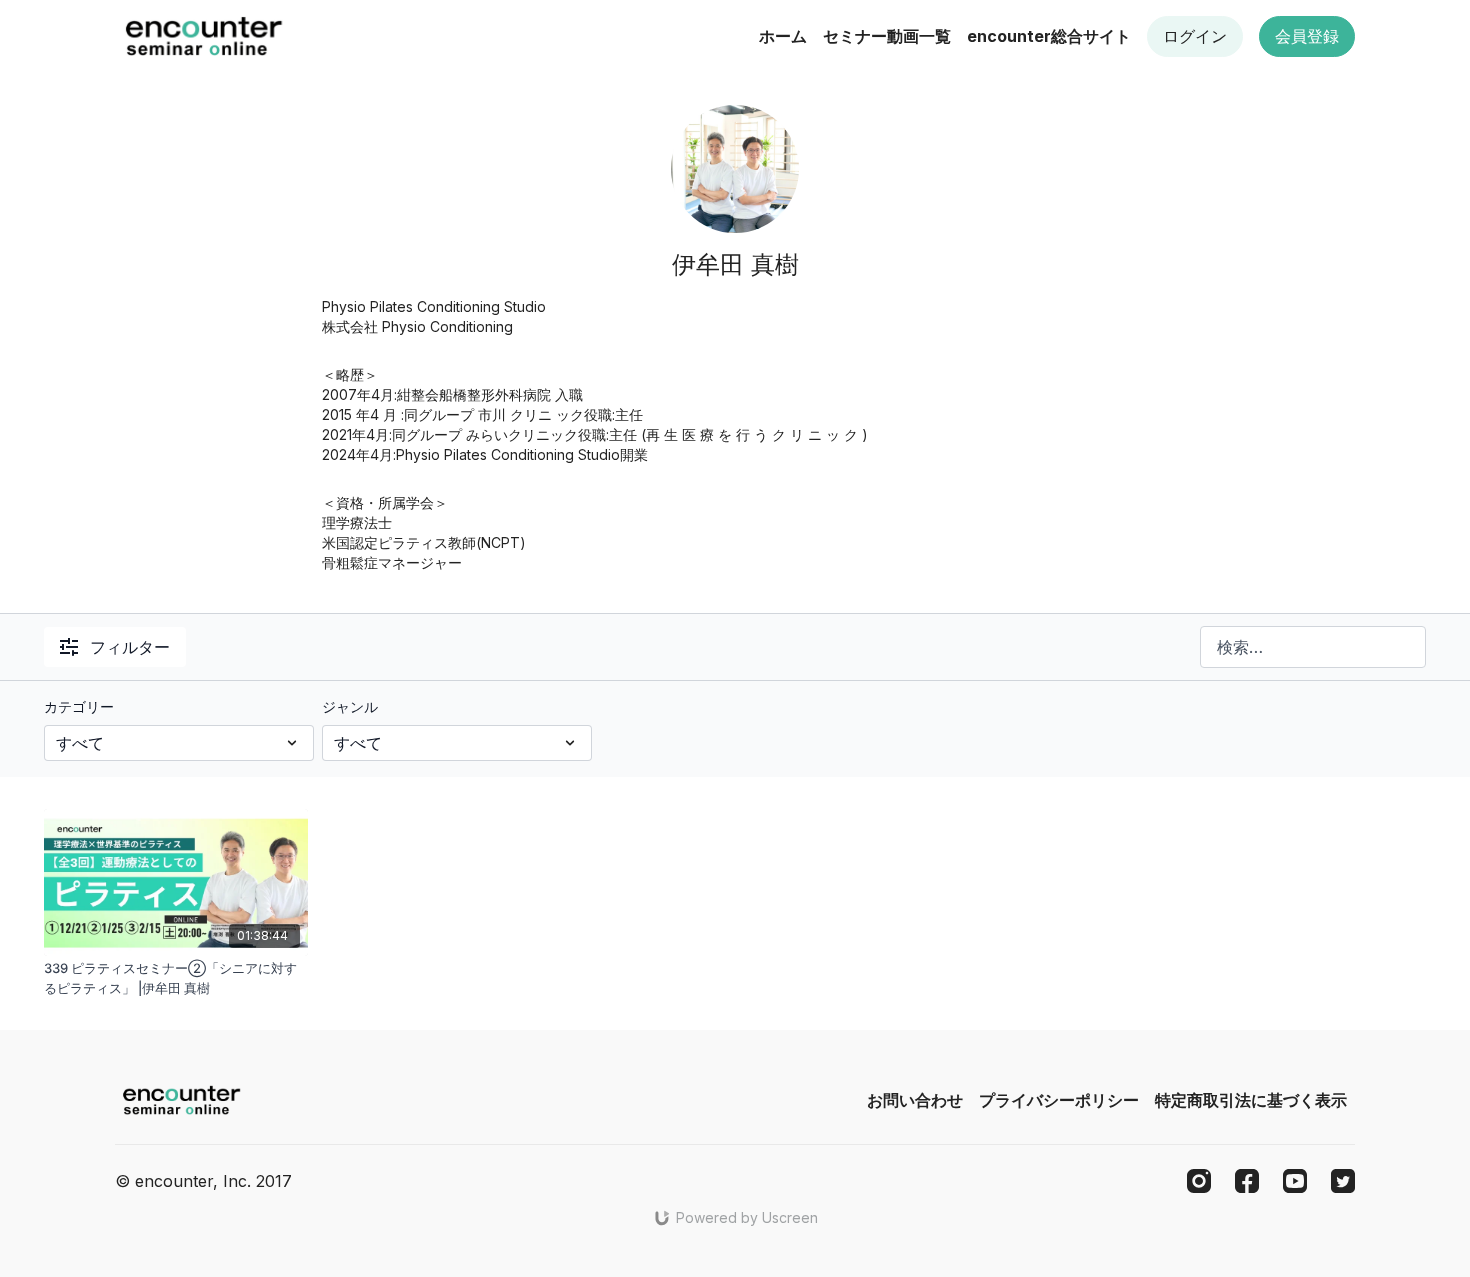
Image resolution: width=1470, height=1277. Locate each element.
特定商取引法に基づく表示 (1251, 1100)
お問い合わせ (915, 1100)
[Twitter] (1343, 1181)
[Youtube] (1295, 1181)
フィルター (130, 647)
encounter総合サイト (1049, 36)
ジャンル (350, 706)
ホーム (783, 36)
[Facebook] (1247, 1181)
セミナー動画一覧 (887, 36)
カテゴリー (79, 706)
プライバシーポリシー (1059, 1100)
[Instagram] (1199, 1181)
